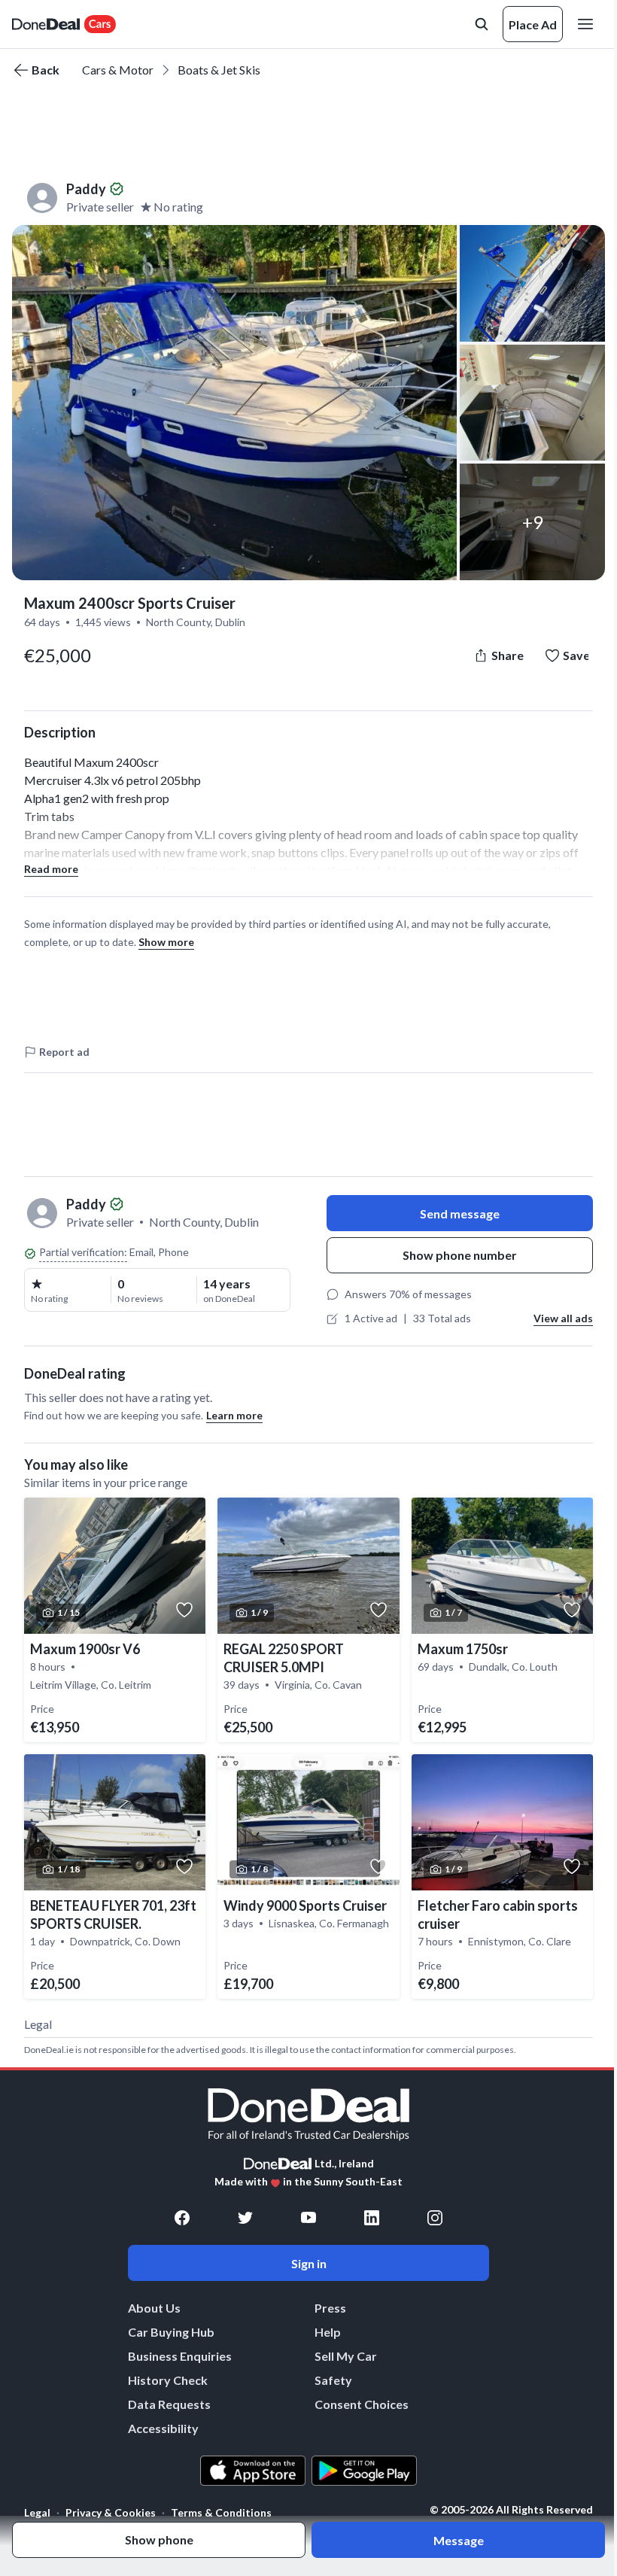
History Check (168, 2380)
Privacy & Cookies (111, 2512)
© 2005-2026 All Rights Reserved (511, 2510)
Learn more (234, 1415)
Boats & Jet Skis (219, 70)
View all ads (563, 1318)
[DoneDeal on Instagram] (435, 2218)
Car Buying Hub (171, 2332)
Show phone (159, 2540)
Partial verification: (83, 1252)
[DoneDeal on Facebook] (182, 2218)
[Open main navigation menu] (588, 24)
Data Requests (169, 2404)
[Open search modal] (482, 24)
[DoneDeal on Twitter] (245, 2218)
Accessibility (163, 2428)
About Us (154, 2308)
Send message (460, 1213)
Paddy (86, 189)
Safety (333, 2380)
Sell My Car (346, 2356)
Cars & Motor (118, 70)
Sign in (309, 2263)
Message (459, 2540)
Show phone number (460, 1255)
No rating (178, 207)
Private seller (100, 207)
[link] (115, 1620)
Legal (37, 2512)
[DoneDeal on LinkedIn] (372, 2218)
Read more (51, 869)
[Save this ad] (184, 1610)
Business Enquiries (180, 2356)
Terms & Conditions (221, 2512)
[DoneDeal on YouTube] (308, 2218)
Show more (166, 942)
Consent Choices (362, 2404)
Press (330, 2308)
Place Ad (533, 24)
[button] (234, 403)
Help (328, 2332)
